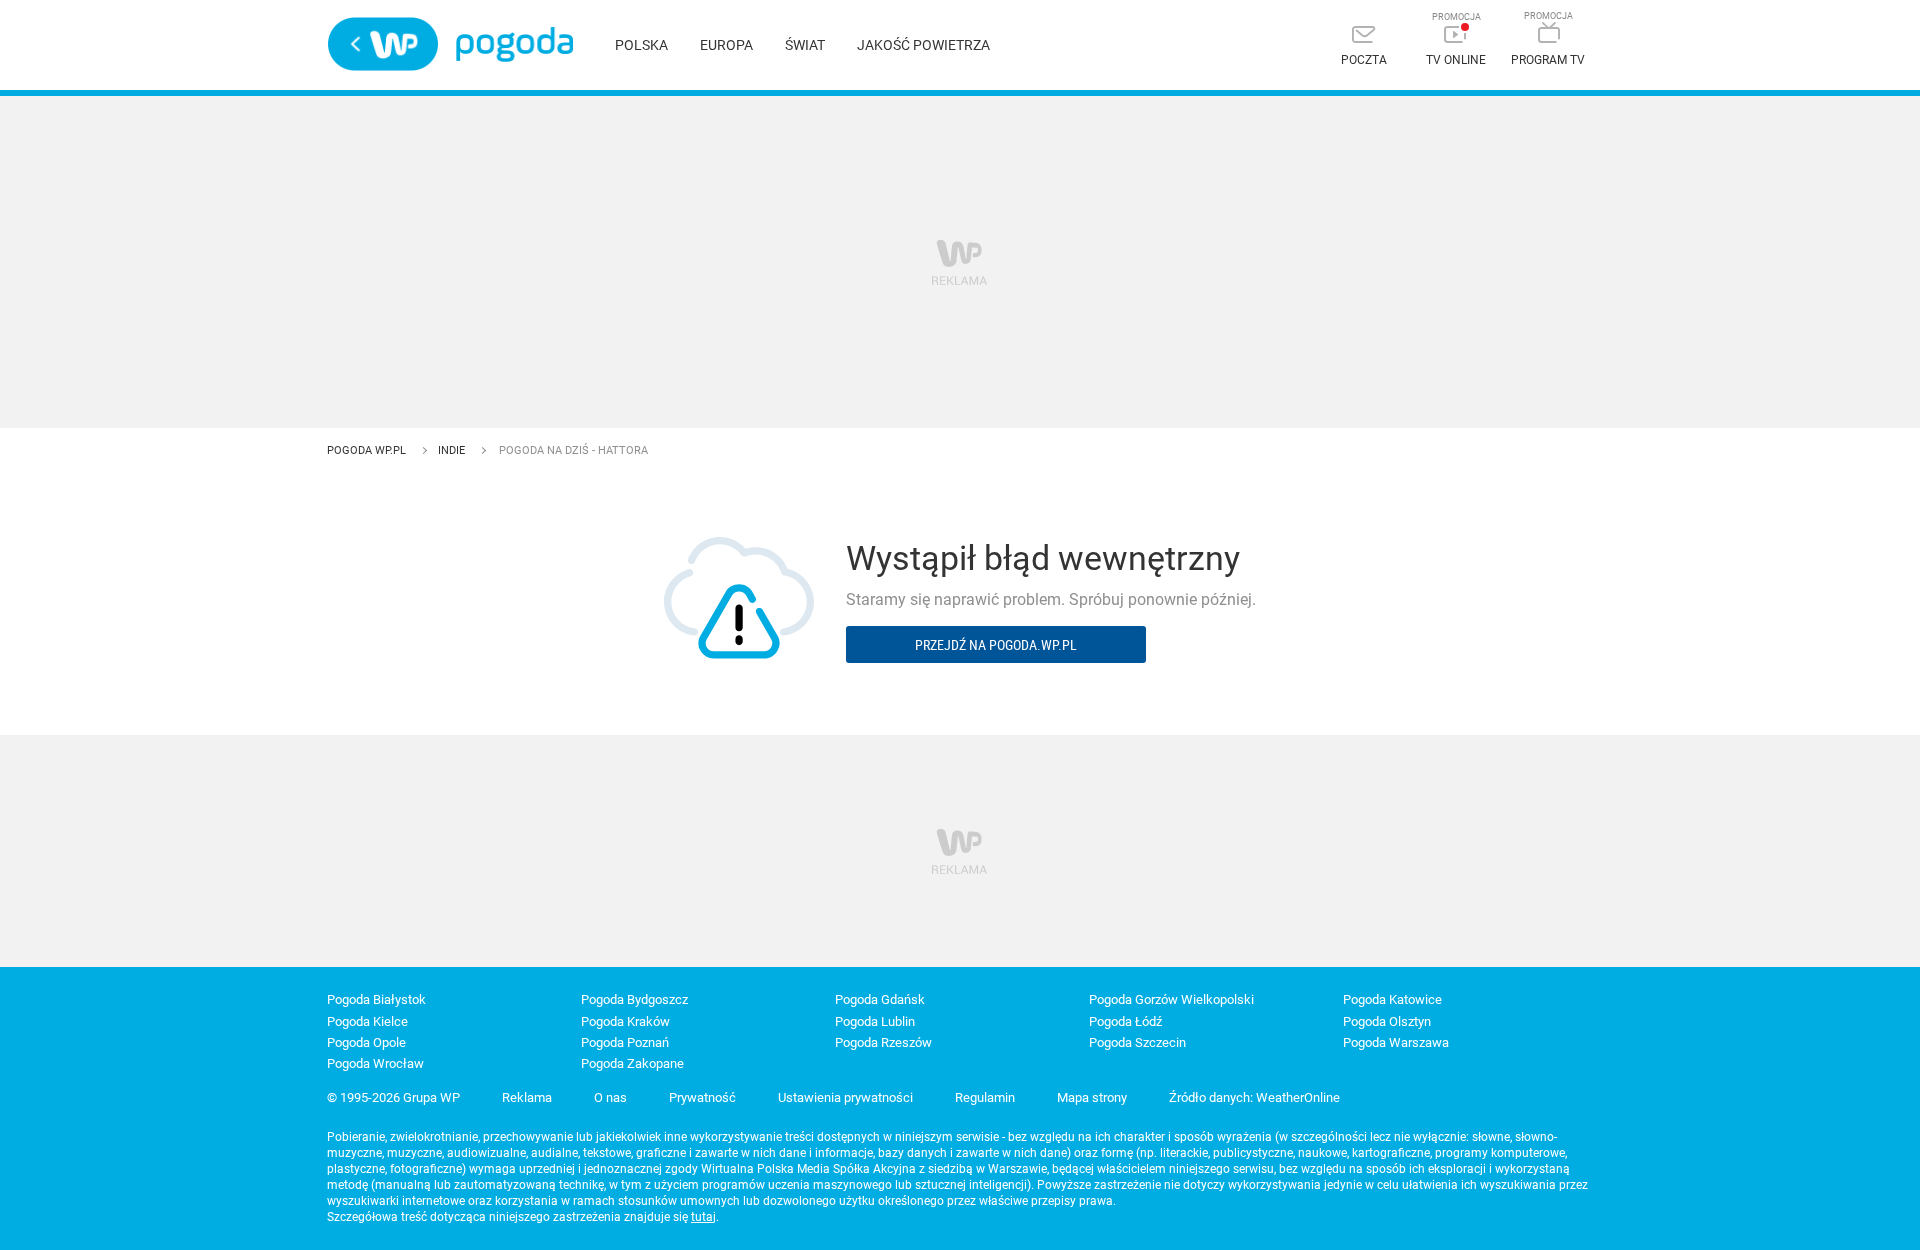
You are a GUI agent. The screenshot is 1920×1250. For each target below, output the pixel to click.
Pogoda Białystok (376, 999)
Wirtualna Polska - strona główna (383, 44)
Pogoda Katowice (1392, 999)
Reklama (527, 1097)
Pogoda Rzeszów (883, 1042)
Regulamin (985, 1097)
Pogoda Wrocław (375, 1063)
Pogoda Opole (366, 1042)
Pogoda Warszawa (1396, 1042)
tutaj (703, 1217)
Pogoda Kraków (625, 1021)
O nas (610, 1097)
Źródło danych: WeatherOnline (1254, 1097)
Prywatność (702, 1097)
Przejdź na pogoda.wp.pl (996, 644)
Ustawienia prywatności (845, 1097)
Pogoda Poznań (625, 1042)
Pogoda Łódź (1125, 1021)
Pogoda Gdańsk (880, 999)
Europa (726, 45)
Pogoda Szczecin (1137, 1042)
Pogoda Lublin (875, 1021)
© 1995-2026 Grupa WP (393, 1097)
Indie (453, 450)
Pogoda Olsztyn (1387, 1021)
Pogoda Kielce (367, 1021)
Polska (641, 45)
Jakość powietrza (923, 45)
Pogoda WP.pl (368, 450)
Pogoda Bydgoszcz (634, 999)
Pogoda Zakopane (632, 1063)
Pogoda (514, 44)
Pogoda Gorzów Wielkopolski (1171, 999)
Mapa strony (1092, 1097)
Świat (805, 45)
